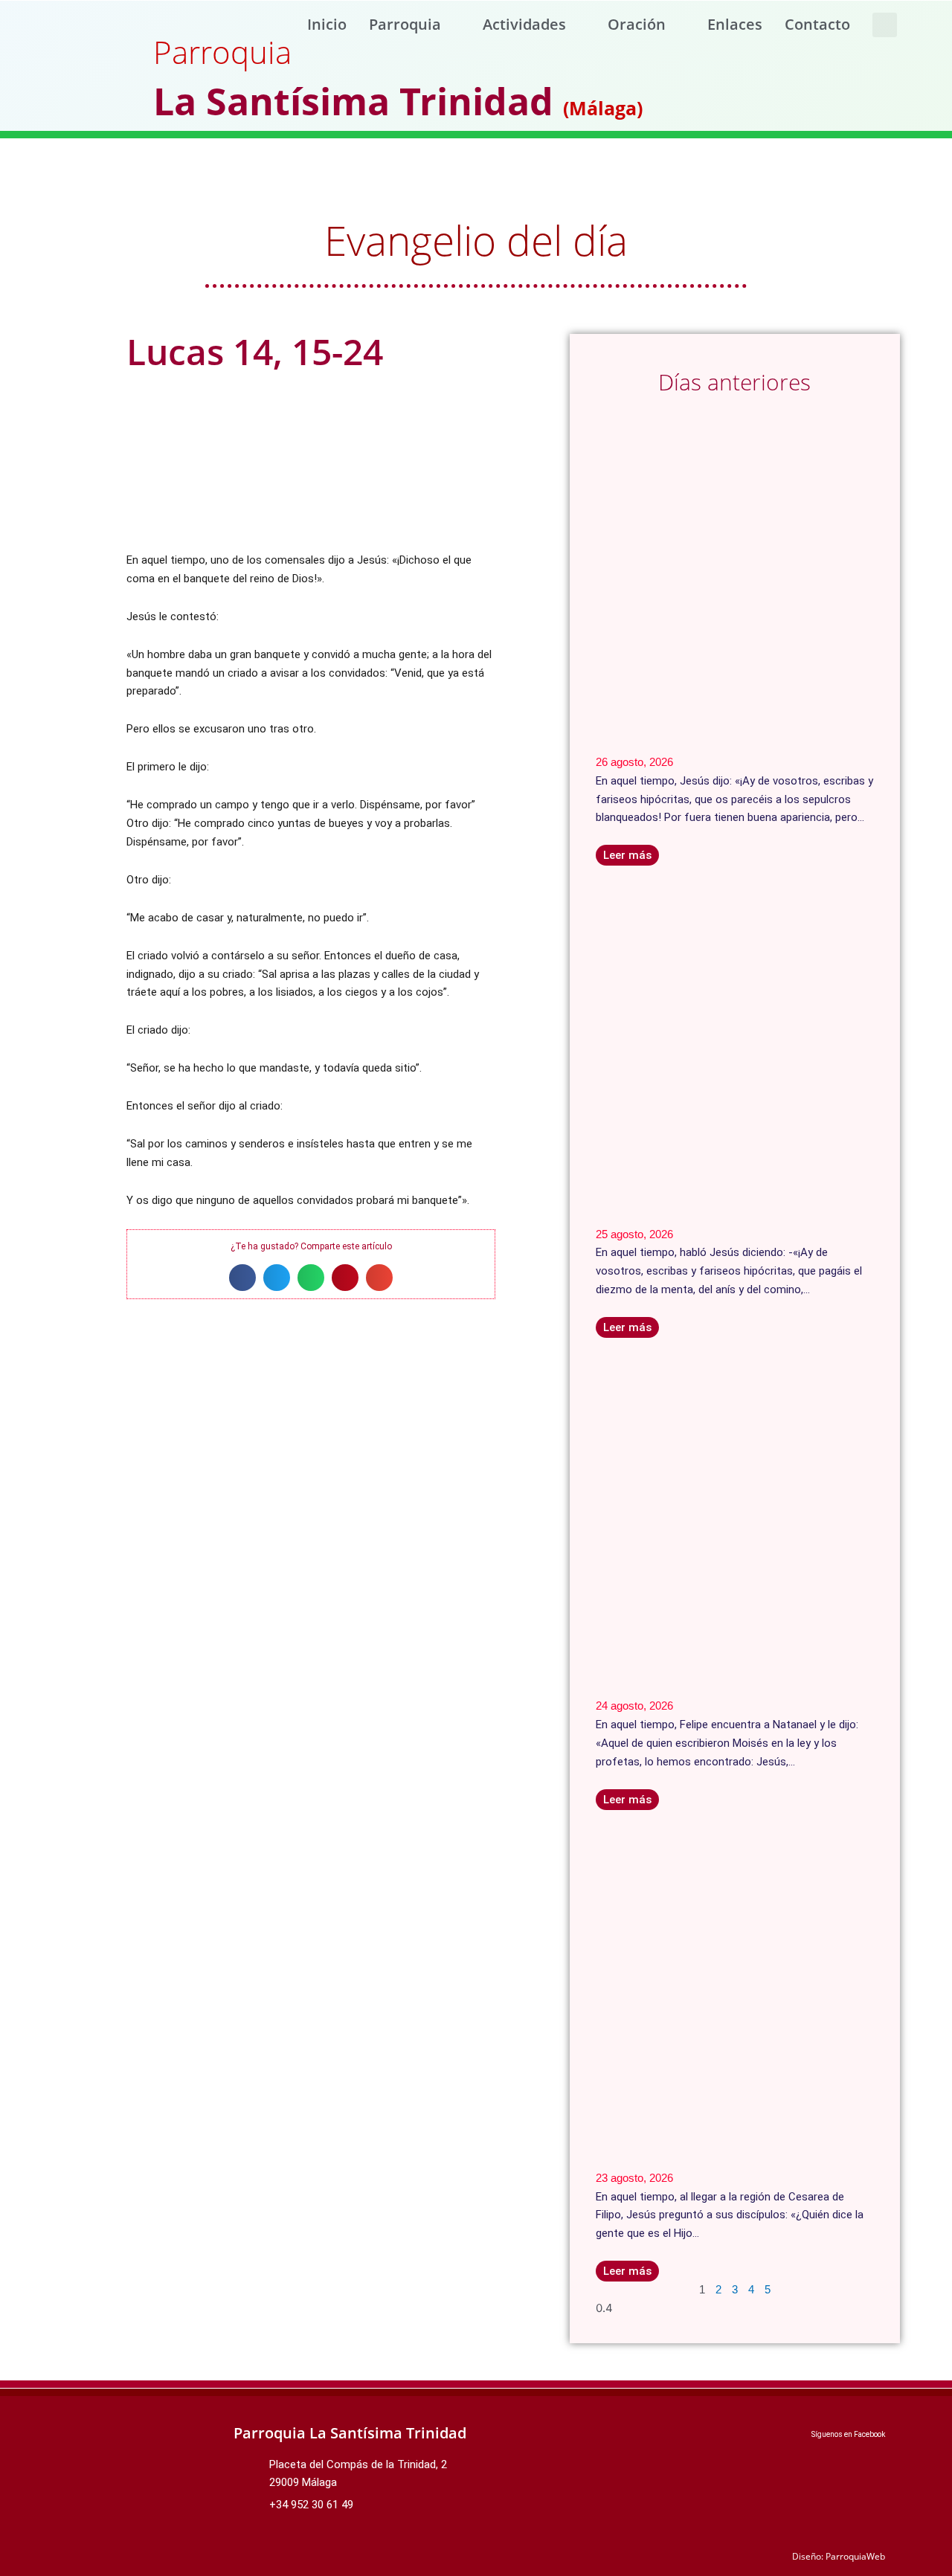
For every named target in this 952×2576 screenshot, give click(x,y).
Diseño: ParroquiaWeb (839, 2556)
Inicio (327, 24)
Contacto (817, 24)
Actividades (524, 24)
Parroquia (405, 24)
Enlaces (735, 24)
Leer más (627, 855)
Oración (637, 24)
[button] (885, 25)
